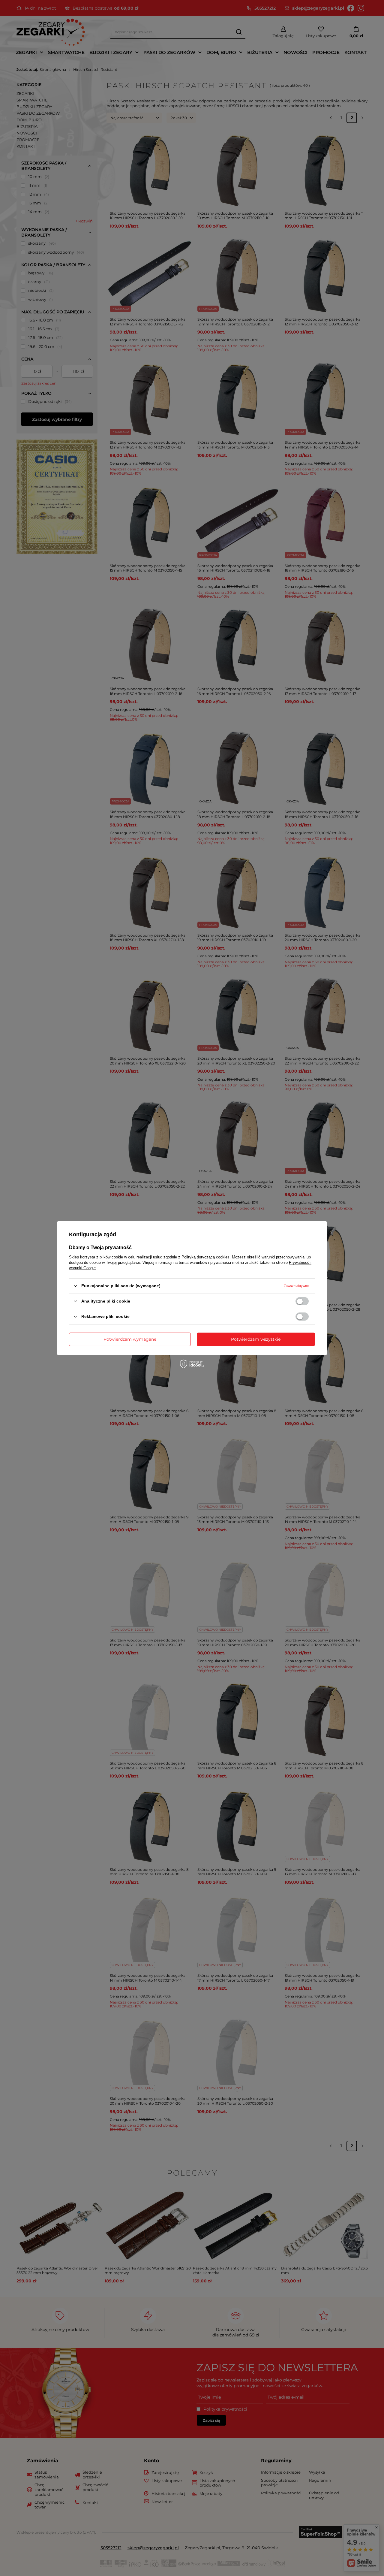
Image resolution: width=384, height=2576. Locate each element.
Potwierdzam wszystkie (256, 1339)
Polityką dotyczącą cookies (205, 1257)
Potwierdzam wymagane (130, 1339)
